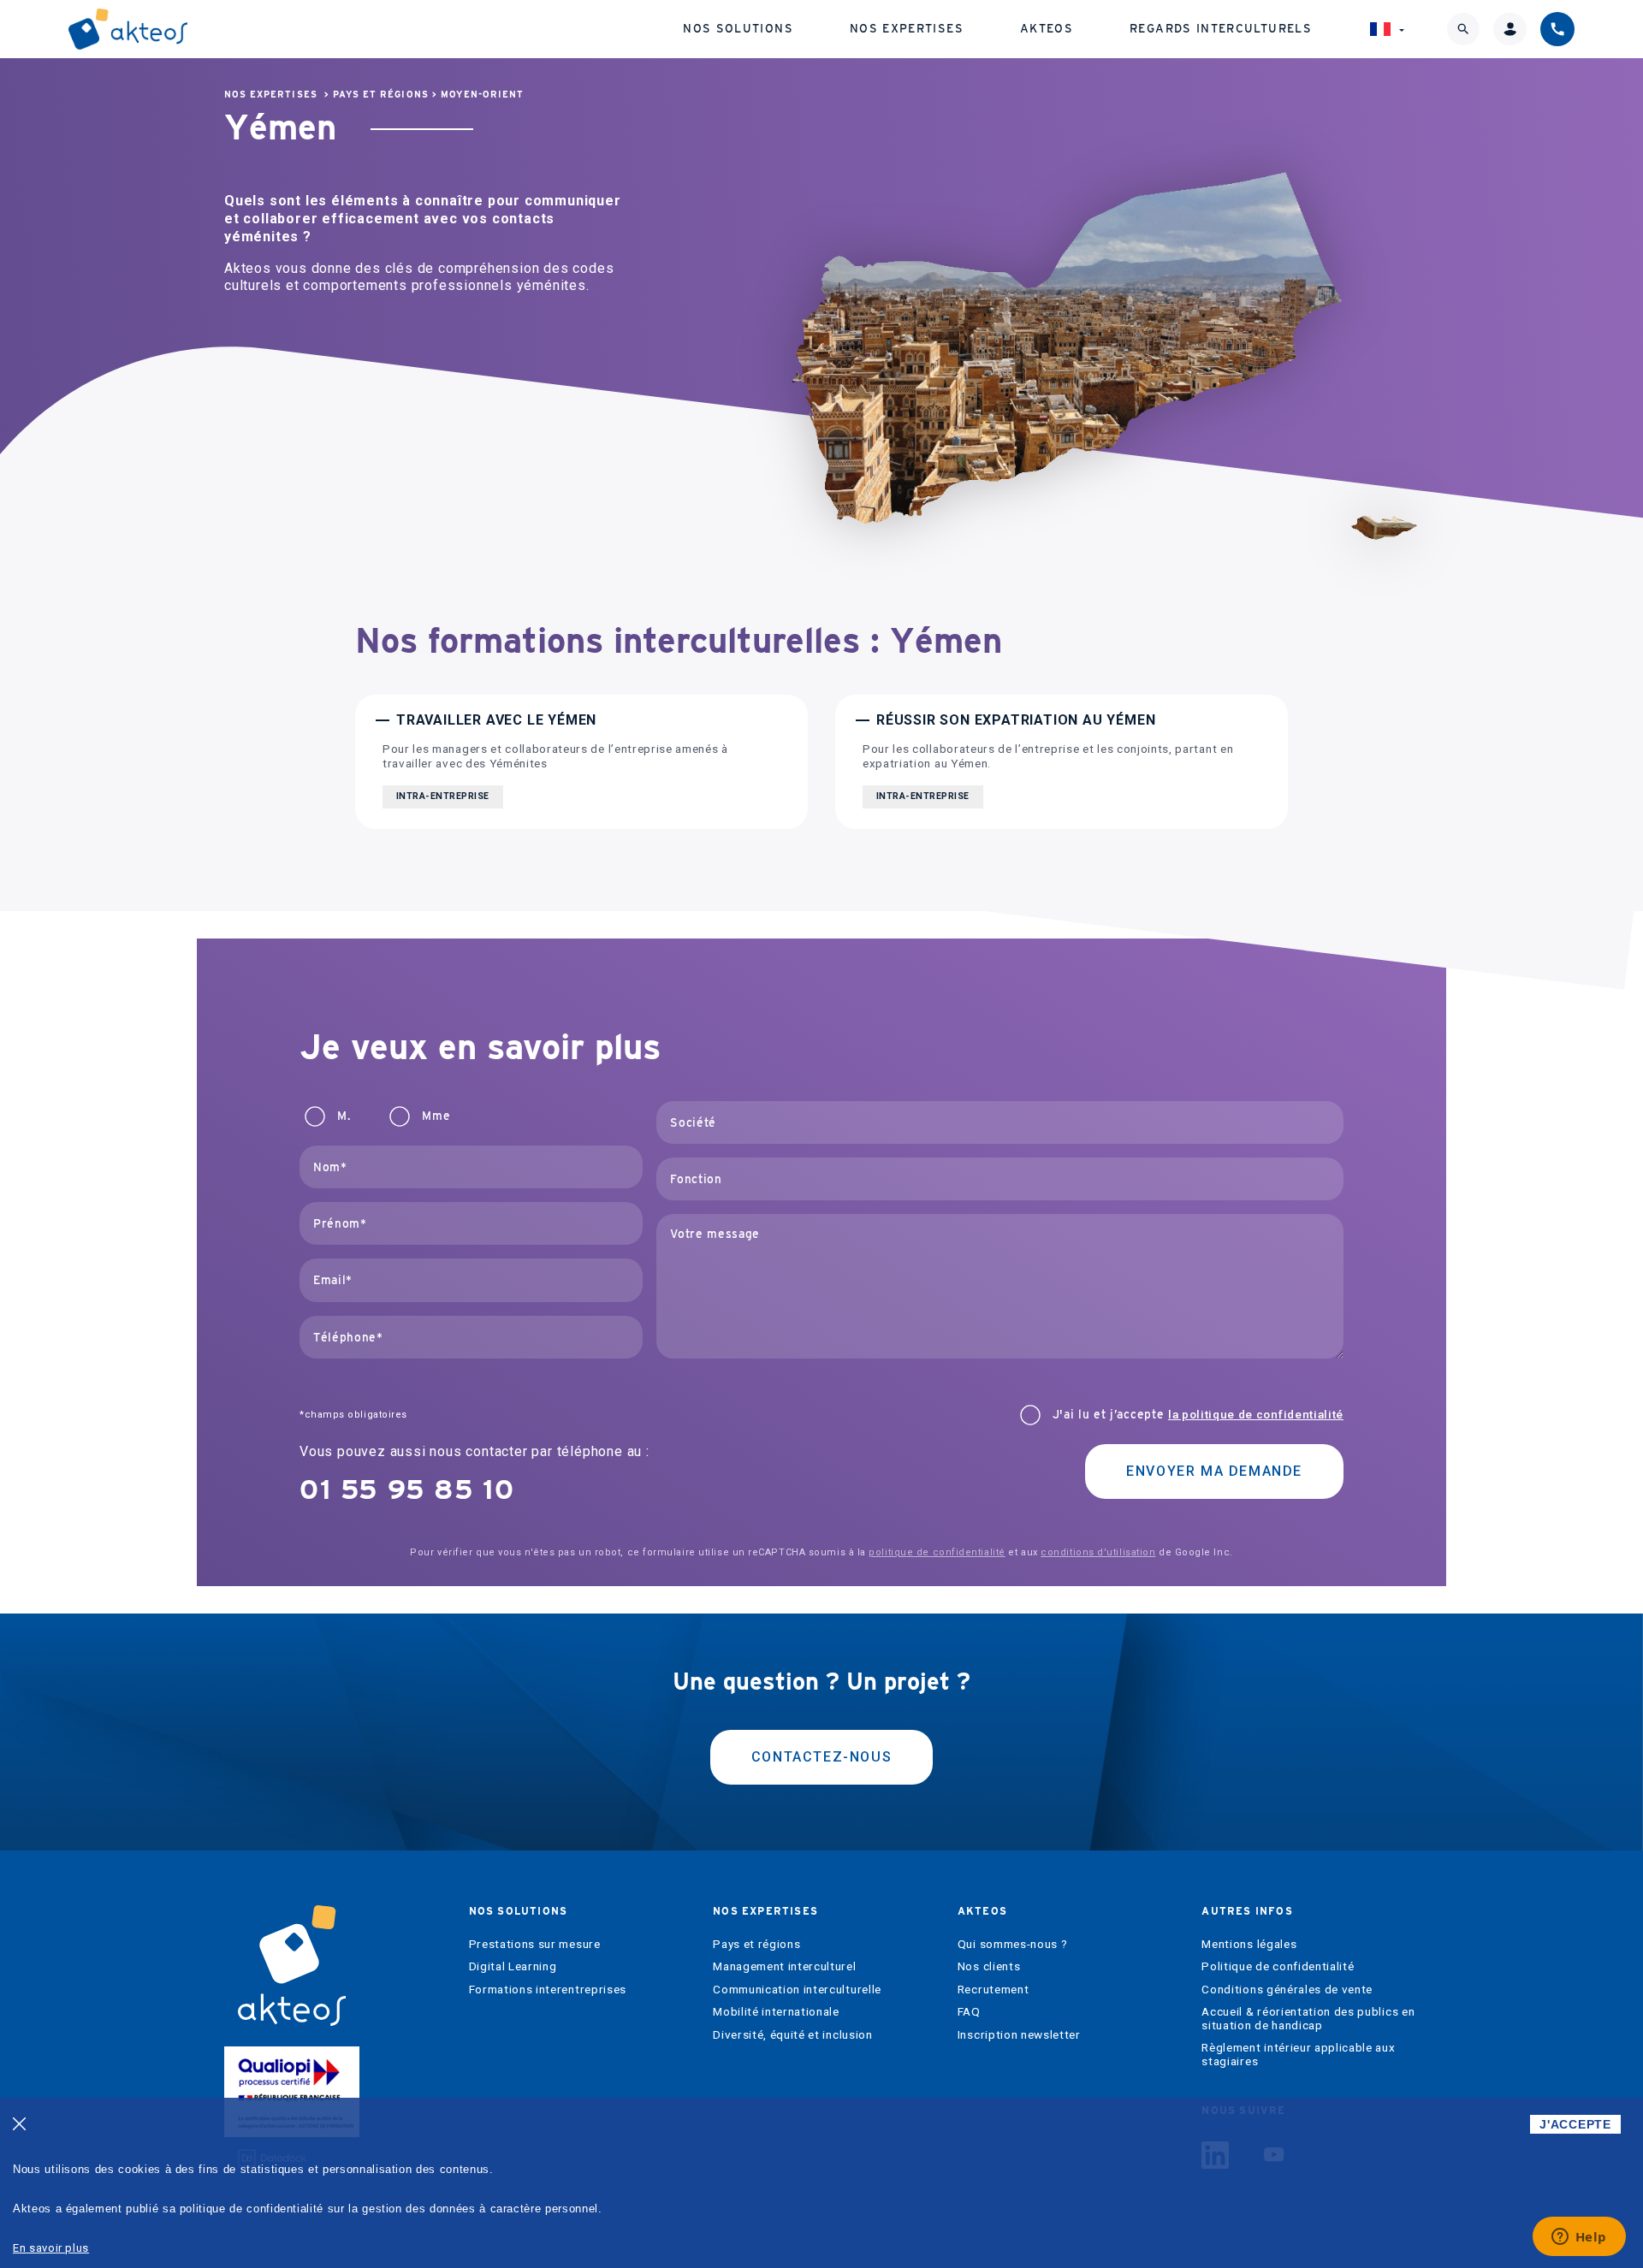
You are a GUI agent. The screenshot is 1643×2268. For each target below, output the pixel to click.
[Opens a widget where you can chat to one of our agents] (1579, 2238)
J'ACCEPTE (1575, 2124)
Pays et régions (381, 95)
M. (344, 1116)
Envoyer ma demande (1214, 1471)
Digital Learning (513, 1966)
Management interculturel (784, 1966)
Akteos (1047, 28)
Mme (436, 1116)
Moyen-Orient (483, 95)
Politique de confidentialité (1278, 1966)
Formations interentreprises (548, 1990)
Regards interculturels (1221, 28)
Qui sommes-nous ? (1013, 1944)
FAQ (969, 2012)
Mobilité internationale (776, 2012)
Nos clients (989, 1966)
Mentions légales (1249, 1944)
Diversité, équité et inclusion (792, 2035)
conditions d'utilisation (1098, 1552)
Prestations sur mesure (535, 1944)
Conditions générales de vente (1287, 1990)
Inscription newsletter (1019, 2035)
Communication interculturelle (797, 1990)
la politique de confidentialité (1256, 1414)
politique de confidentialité (937, 1552)
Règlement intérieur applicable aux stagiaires (1298, 2055)
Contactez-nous (821, 1757)
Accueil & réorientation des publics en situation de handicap (1308, 2019)
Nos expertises (907, 28)
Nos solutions (738, 28)
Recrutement (993, 1990)
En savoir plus (51, 2248)
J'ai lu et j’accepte (1198, 1415)
